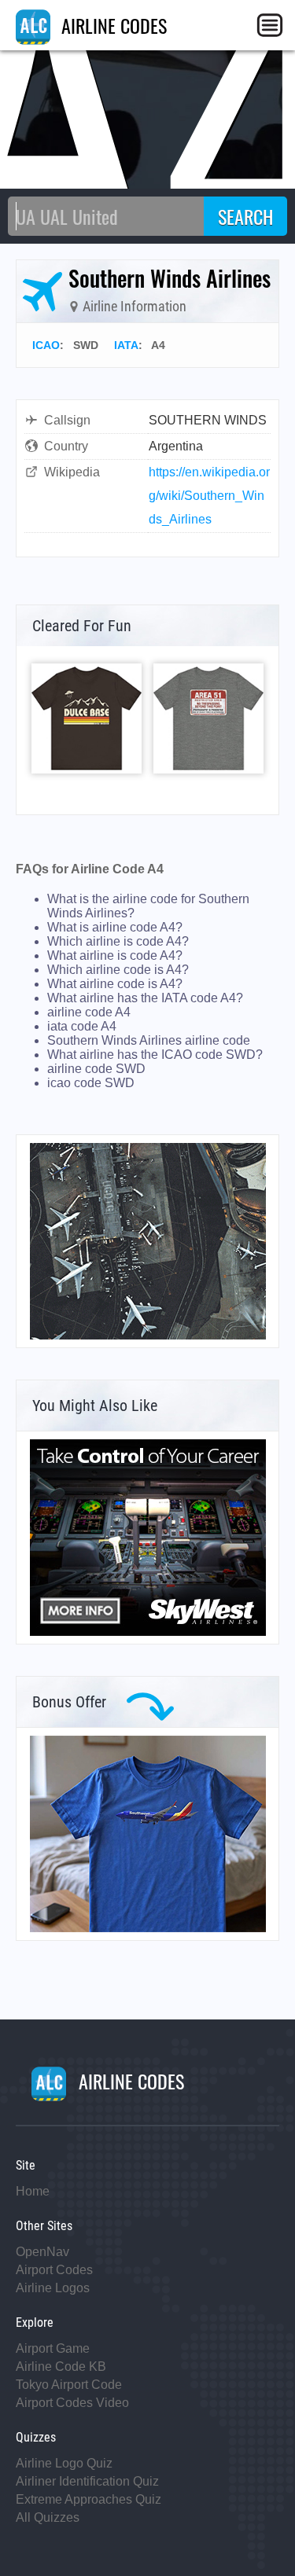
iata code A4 (82, 1026)
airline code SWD (96, 1069)
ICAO (46, 345)
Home (33, 2191)
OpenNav (42, 2252)
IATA (126, 345)
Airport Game (53, 2348)
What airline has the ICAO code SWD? (155, 1055)
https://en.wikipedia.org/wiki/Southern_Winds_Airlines (209, 496)
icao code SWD (91, 1083)
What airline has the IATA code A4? (145, 998)
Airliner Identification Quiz (87, 2481)
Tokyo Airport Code (69, 2385)
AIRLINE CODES (112, 25)
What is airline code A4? (115, 927)
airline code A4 (89, 1012)
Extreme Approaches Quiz (88, 2499)
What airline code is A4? (115, 984)
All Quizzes (48, 2517)
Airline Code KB (61, 2367)
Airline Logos (53, 2288)
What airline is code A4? (115, 955)
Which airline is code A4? (118, 941)
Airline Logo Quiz (64, 2463)
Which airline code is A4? (118, 970)
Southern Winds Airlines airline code (149, 1040)
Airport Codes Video (72, 2403)
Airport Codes (54, 2270)
